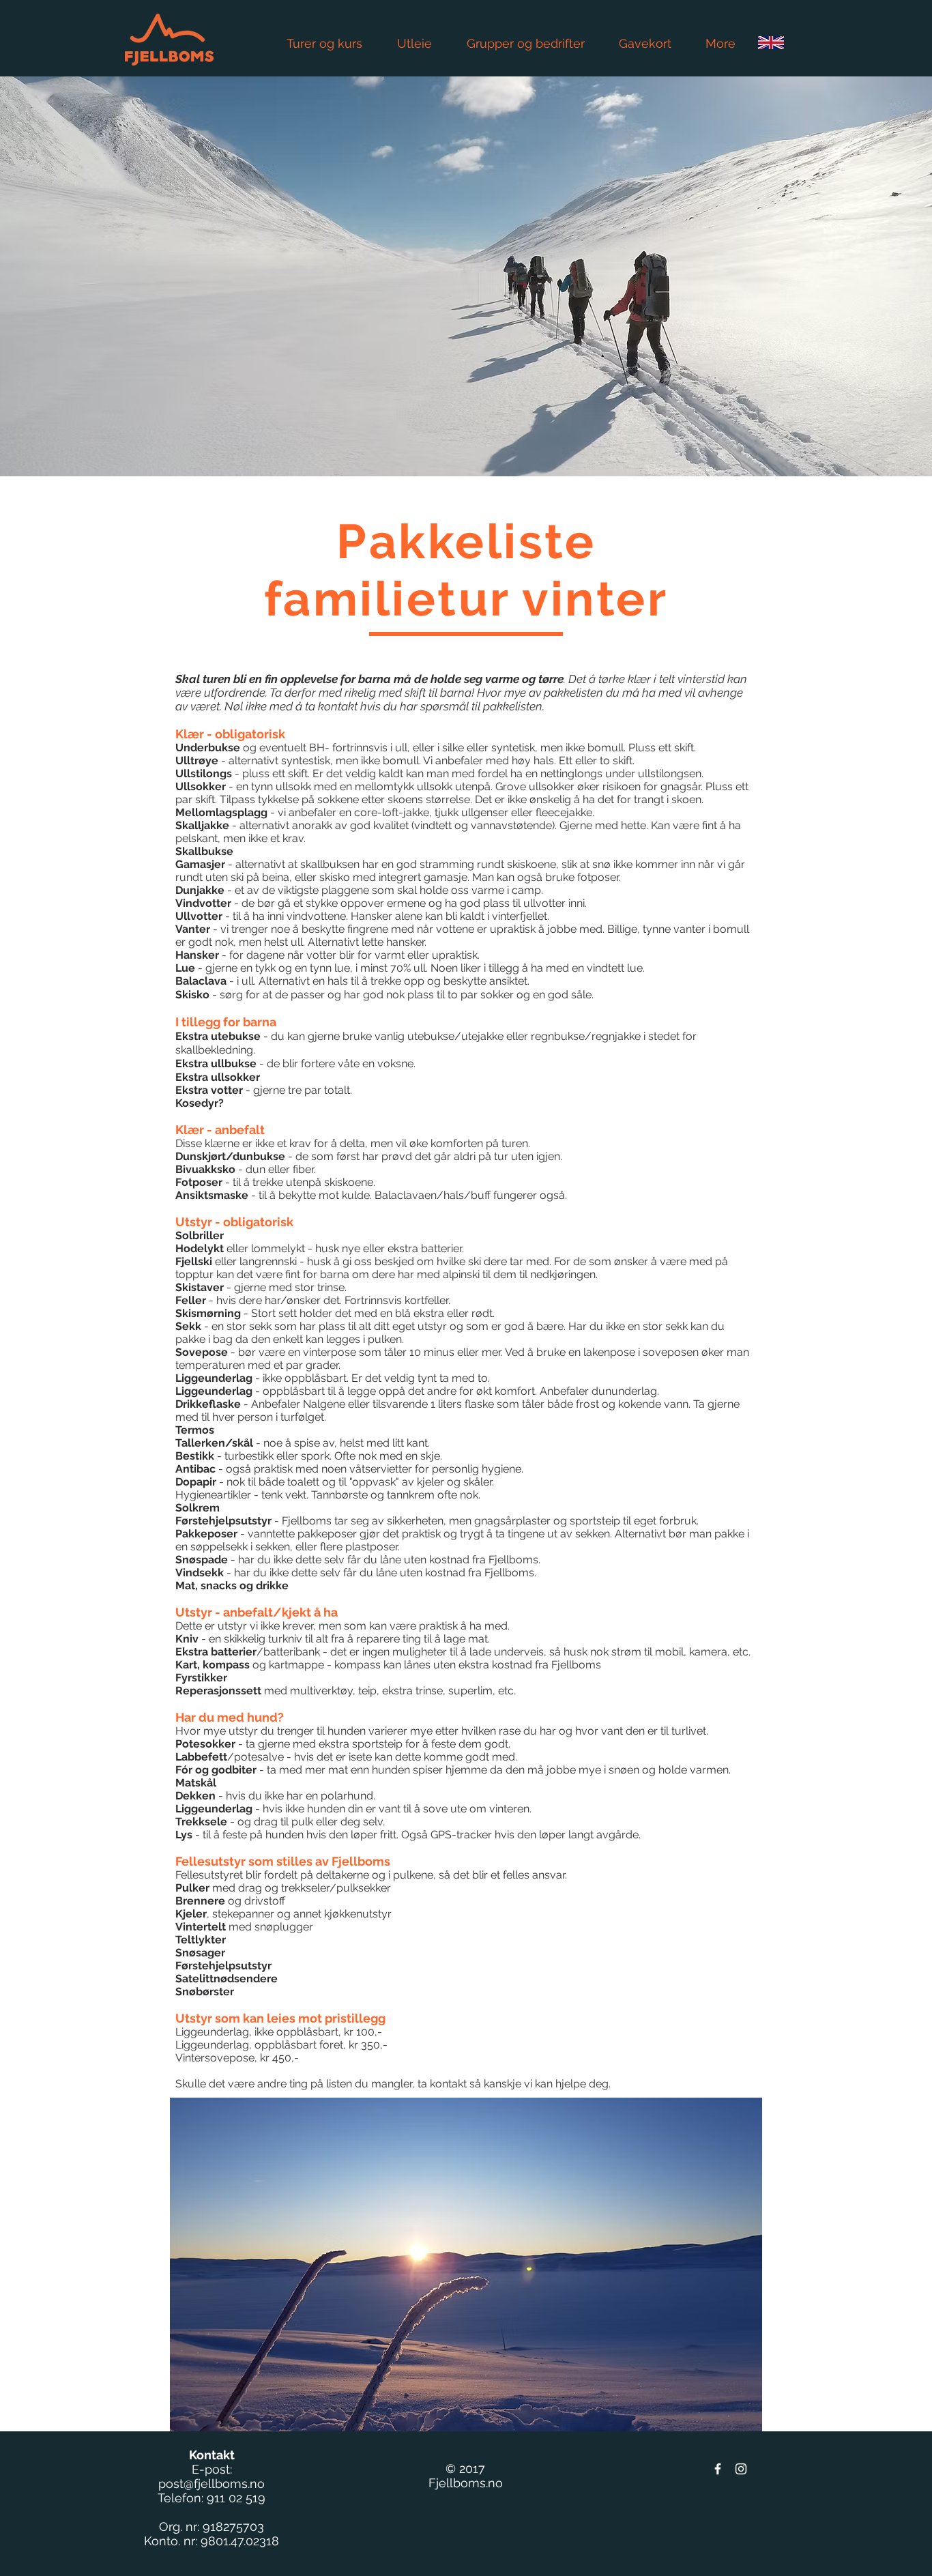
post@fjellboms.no (212, 2484)
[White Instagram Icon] (741, 2469)
